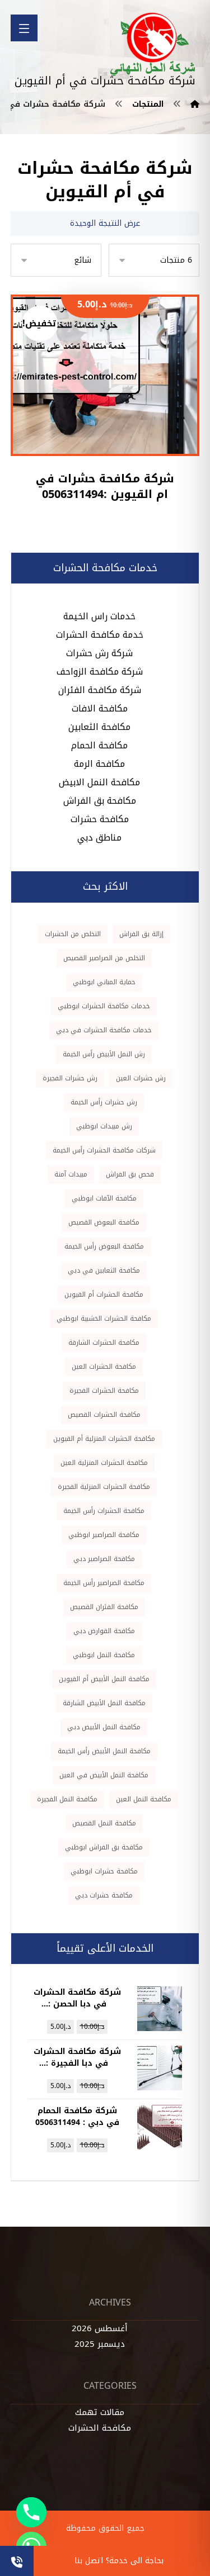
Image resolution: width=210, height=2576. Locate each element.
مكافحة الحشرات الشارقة (104, 1342)
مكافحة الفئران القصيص (104, 1607)
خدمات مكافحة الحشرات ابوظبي (104, 1006)
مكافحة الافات (100, 708)
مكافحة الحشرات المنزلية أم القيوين (104, 1439)
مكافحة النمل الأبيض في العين (104, 1775)
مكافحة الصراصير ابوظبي (104, 1535)
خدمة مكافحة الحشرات (100, 635)
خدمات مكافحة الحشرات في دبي (104, 1030)
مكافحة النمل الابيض (99, 782)
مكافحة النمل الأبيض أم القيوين (104, 1679)
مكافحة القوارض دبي (104, 1631)
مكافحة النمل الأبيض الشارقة (104, 1703)
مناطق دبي (99, 838)
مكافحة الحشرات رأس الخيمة (104, 1511)
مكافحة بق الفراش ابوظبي (104, 1847)
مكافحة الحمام (99, 745)
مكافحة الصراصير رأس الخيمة (104, 1583)
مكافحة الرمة (99, 764)
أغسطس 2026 (100, 2328)
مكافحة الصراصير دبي (104, 1559)
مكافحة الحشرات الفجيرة (104, 1391)
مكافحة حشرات (100, 819)
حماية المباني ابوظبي (104, 982)
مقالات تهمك (100, 2412)
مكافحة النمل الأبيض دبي (104, 1727)
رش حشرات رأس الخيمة (104, 1102)
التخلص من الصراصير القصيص (104, 958)
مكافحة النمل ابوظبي (104, 1655)
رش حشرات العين (141, 1078)
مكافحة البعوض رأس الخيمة (104, 1246)
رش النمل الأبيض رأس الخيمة (104, 1054)
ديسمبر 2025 (100, 2344)
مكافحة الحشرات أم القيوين (104, 1294)
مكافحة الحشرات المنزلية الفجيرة (104, 1487)
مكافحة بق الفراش (100, 801)
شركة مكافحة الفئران (100, 690)
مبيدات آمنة (71, 1174)
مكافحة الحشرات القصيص (104, 1415)
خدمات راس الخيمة (99, 616)
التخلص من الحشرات (73, 934)
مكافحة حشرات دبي (104, 1895)
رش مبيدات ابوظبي (104, 1126)
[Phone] (31, 2512)
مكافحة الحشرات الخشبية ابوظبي (104, 1318)
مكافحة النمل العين (144, 1799)
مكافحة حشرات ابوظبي (104, 1871)
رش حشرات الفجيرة (70, 1078)
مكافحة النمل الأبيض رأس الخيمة (104, 1751)
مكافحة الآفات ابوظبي (104, 1198)
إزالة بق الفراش (141, 934)
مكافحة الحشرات (100, 2428)
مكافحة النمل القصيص (104, 1823)
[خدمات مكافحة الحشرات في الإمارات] (153, 44)
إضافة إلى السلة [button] (98, 425)
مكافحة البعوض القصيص (104, 1222)
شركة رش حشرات (99, 653)
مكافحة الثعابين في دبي (104, 1270)
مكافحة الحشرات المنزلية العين (104, 1463)
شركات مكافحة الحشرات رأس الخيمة (104, 1150)
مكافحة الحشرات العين (104, 1367)
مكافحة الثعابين (99, 727)
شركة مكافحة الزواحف (100, 672)
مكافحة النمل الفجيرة (67, 1799)
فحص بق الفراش (130, 1174)
